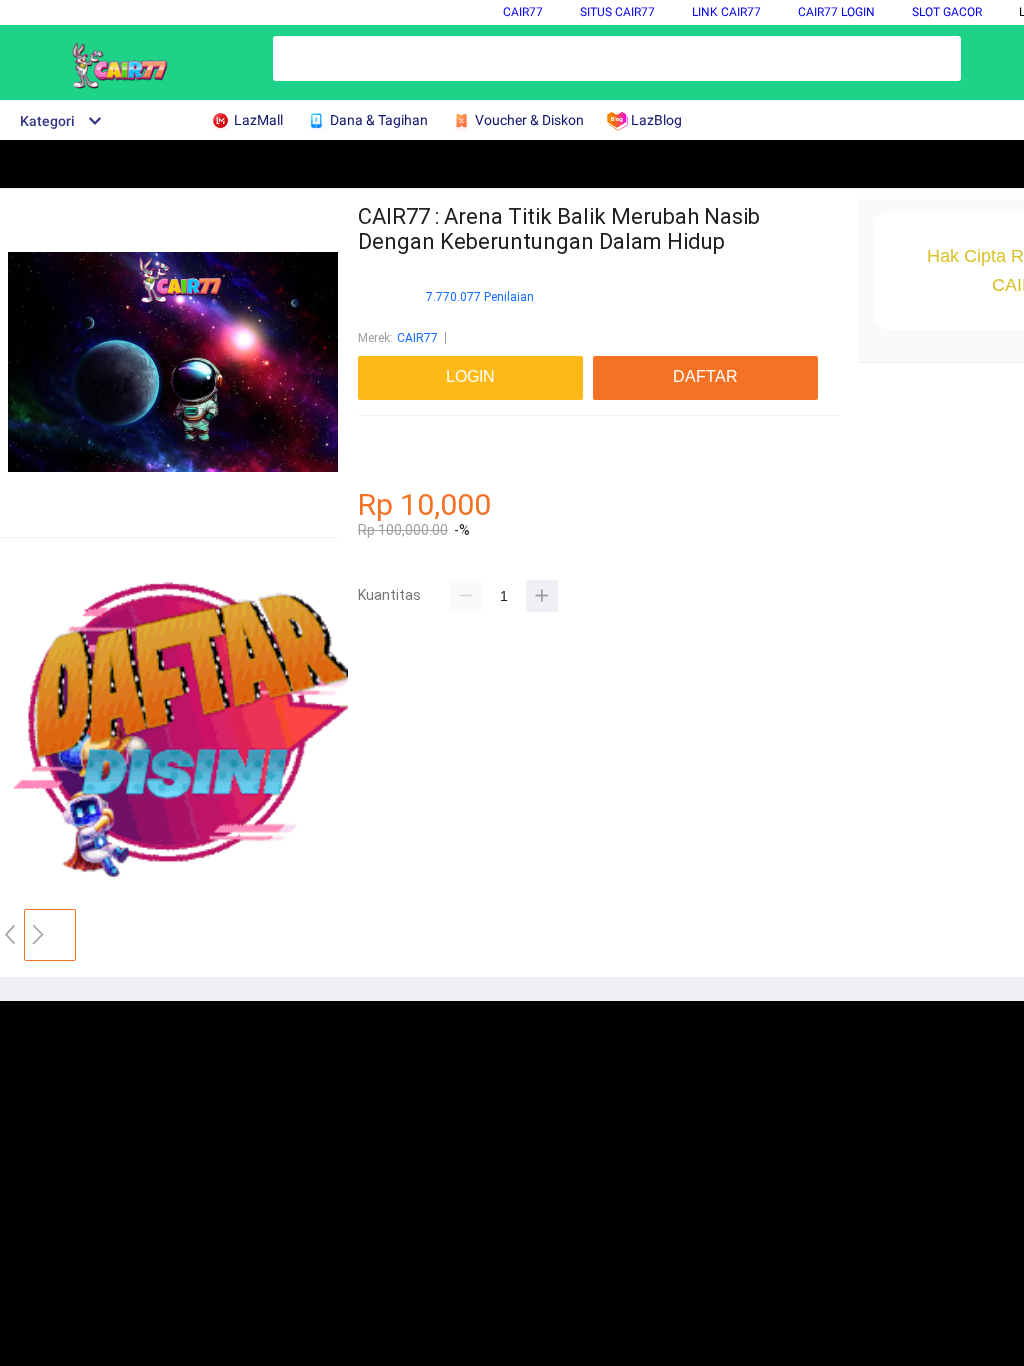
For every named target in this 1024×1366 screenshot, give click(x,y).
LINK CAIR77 (726, 12)
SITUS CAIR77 (617, 12)
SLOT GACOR (947, 12)
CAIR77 (523, 12)
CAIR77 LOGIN (836, 12)
